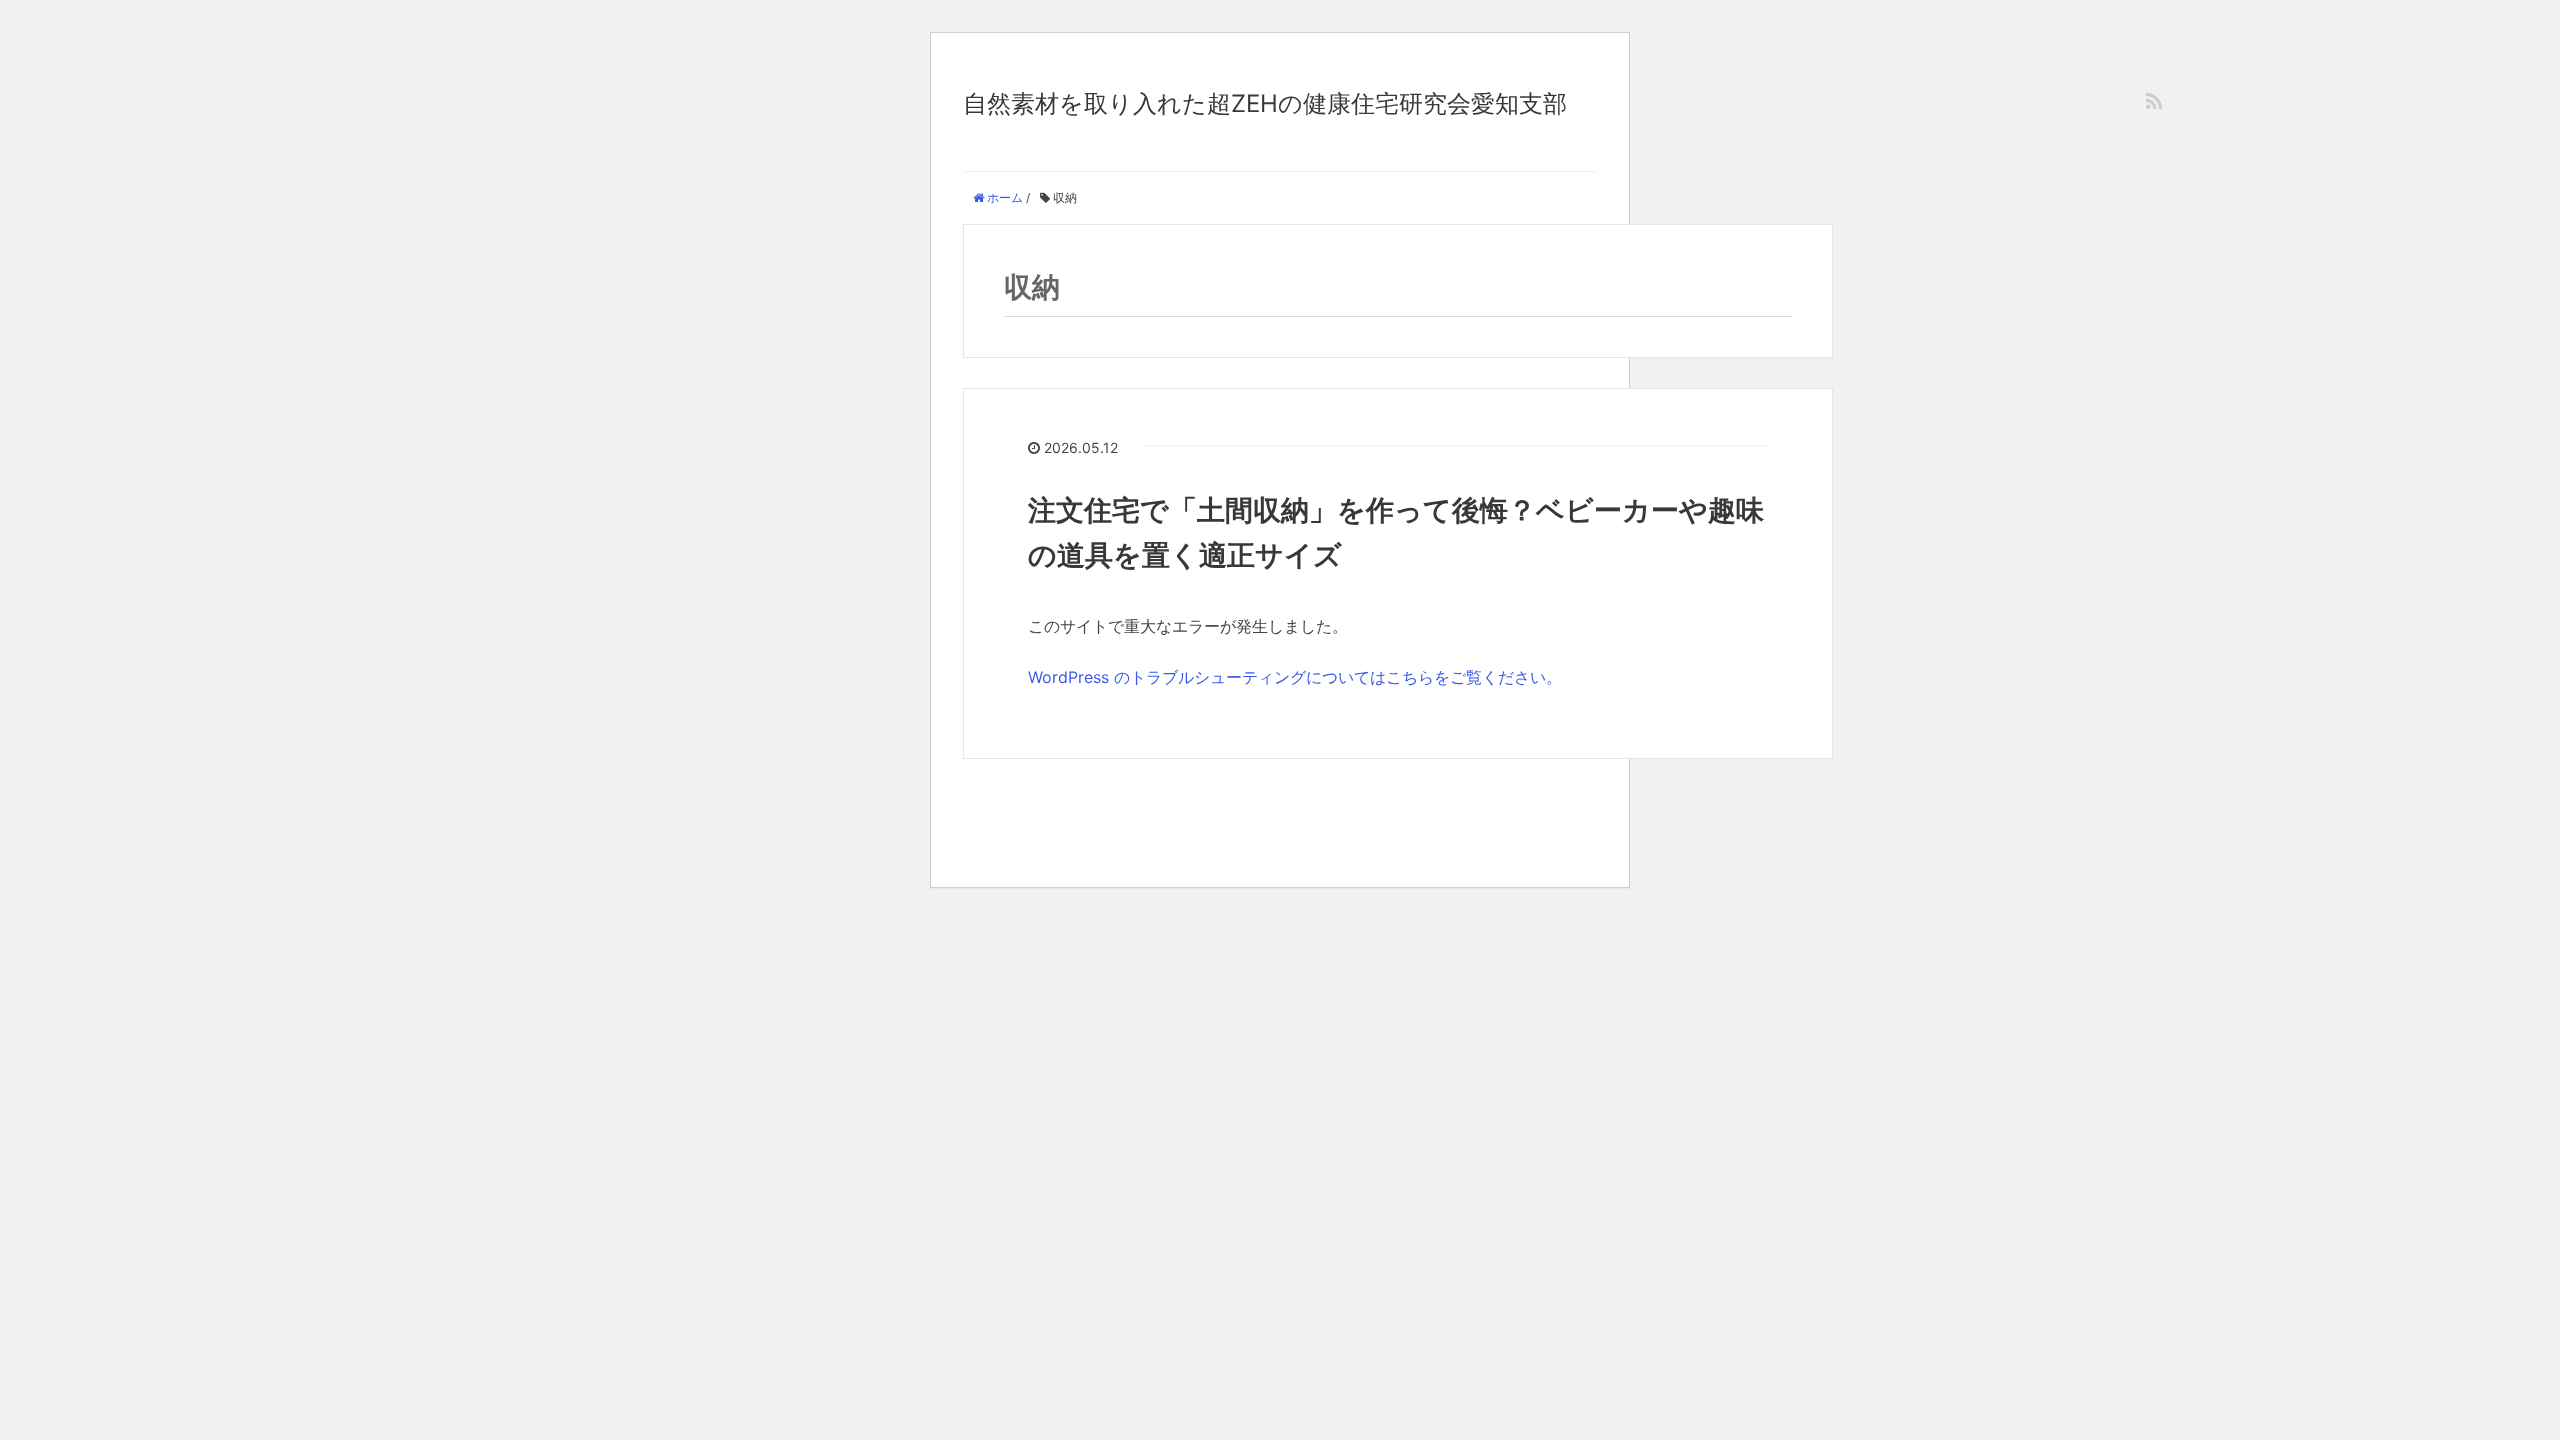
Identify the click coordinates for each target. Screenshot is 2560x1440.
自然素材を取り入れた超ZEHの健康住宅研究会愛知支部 (1265, 103)
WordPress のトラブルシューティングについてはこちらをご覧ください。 (1295, 677)
